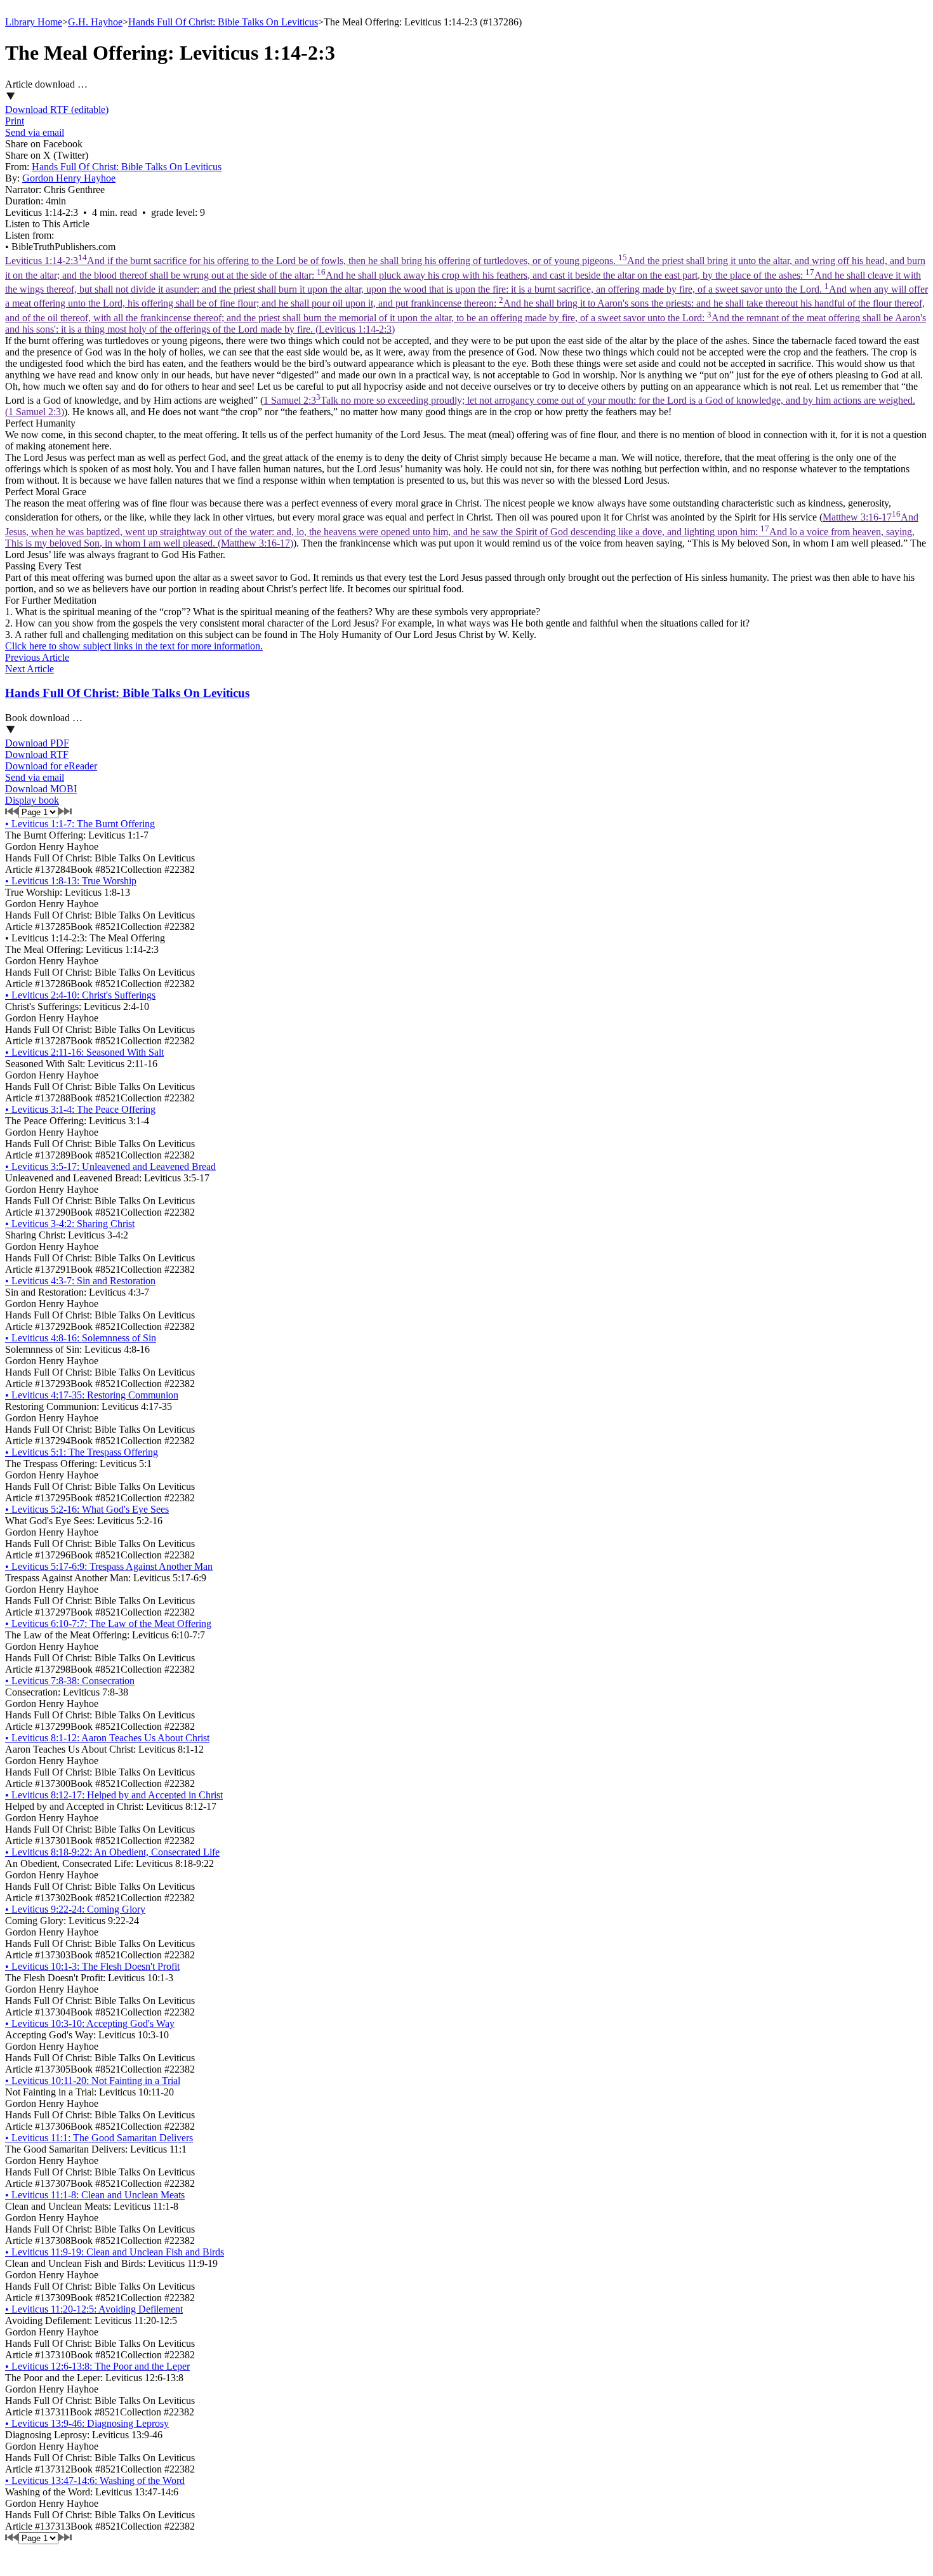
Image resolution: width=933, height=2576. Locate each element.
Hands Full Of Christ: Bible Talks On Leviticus (223, 22)
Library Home (34, 22)
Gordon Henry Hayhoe (69, 178)
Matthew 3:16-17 (462, 530)
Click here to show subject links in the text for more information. (134, 646)
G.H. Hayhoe (95, 22)
